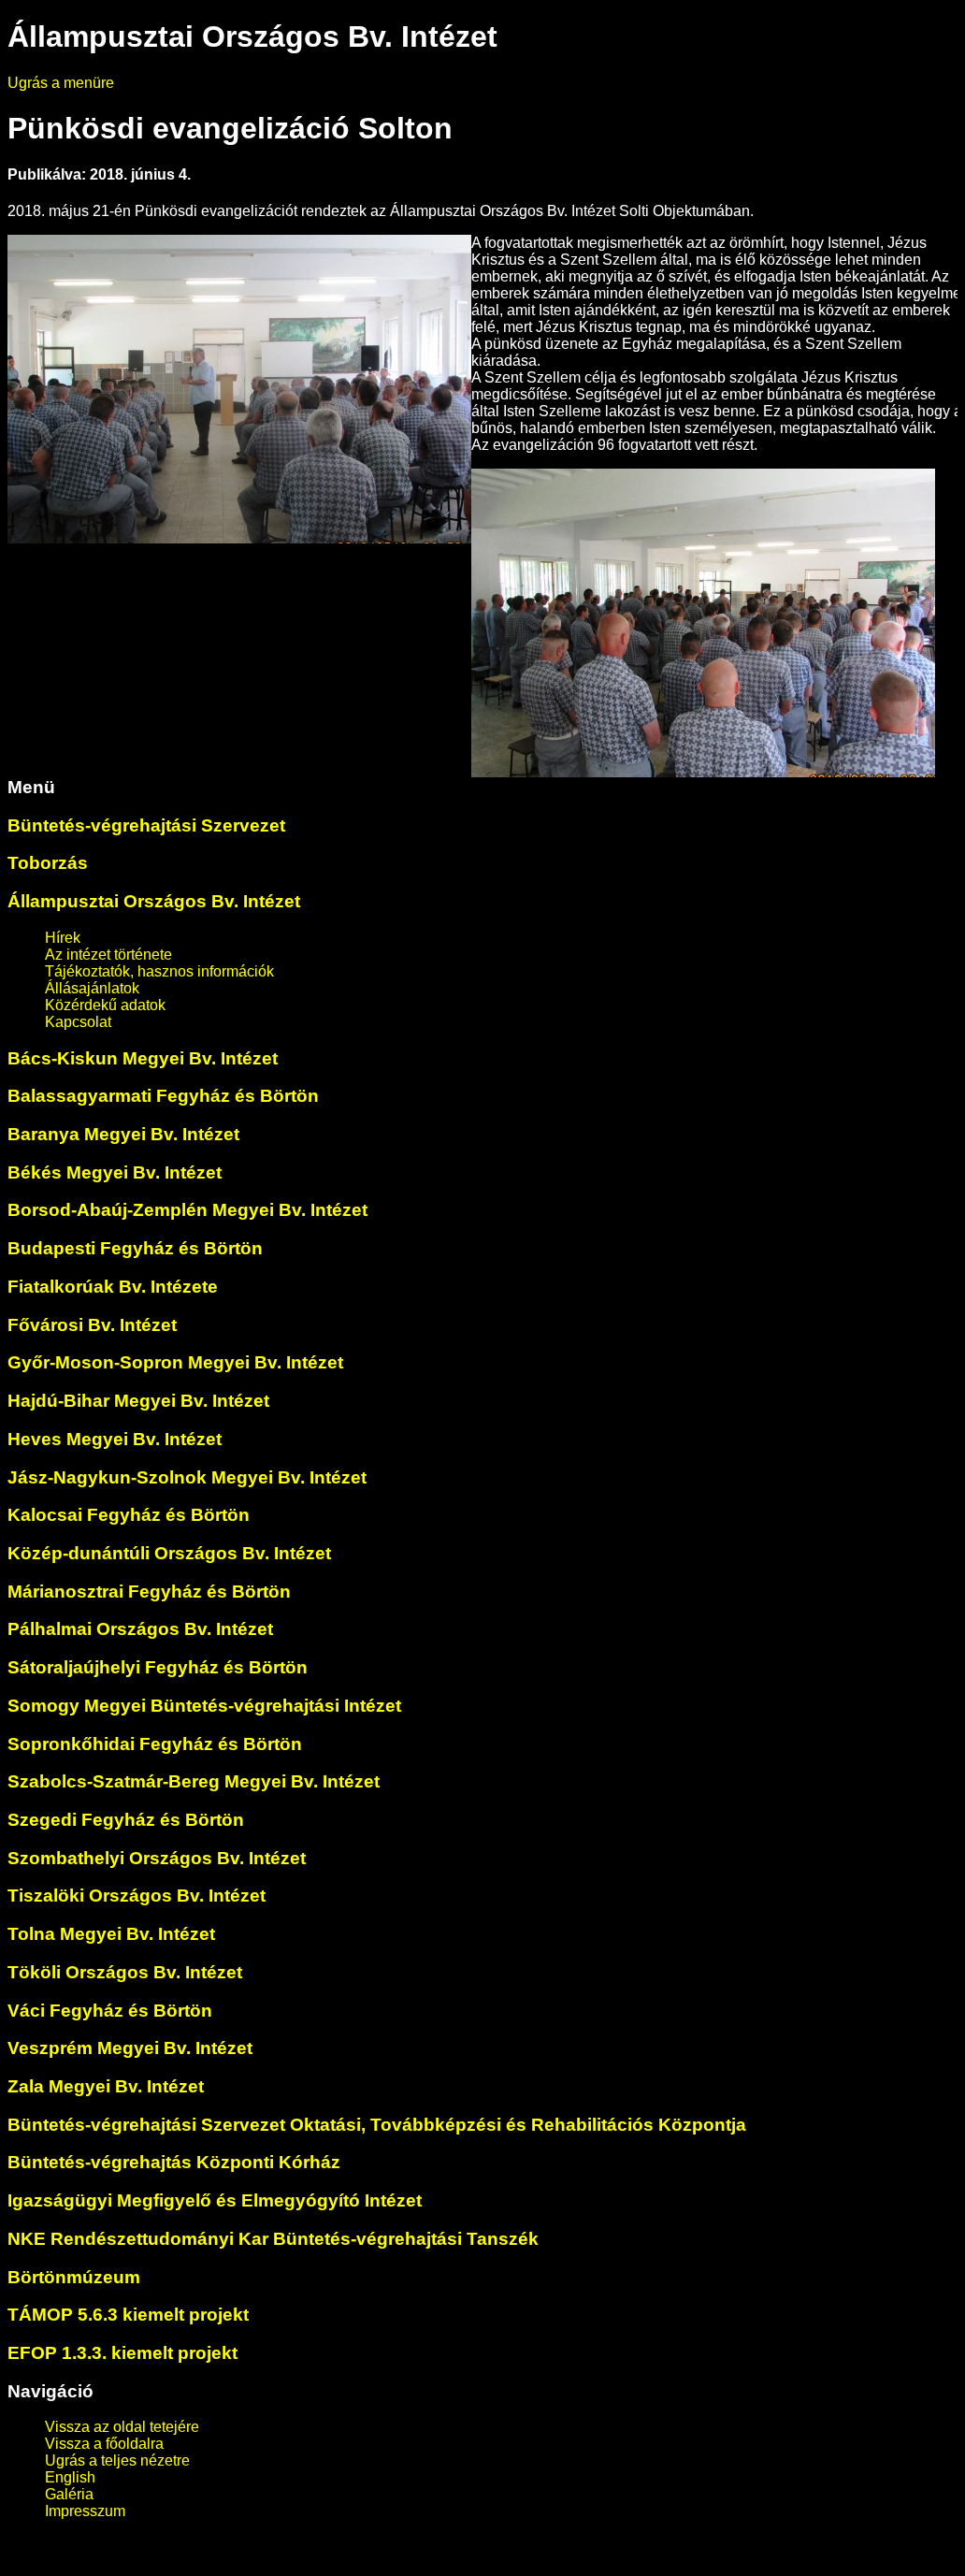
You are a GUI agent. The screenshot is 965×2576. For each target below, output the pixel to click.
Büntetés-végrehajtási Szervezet (146, 825)
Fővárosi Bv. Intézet (92, 1325)
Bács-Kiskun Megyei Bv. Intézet (143, 1058)
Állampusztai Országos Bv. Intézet (154, 901)
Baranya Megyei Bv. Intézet (123, 1134)
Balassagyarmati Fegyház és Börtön (163, 1096)
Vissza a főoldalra (104, 2444)
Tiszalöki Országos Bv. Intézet (137, 1896)
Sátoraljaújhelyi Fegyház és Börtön (158, 1667)
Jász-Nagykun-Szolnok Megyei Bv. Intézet (187, 1477)
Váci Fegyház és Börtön (110, 2011)
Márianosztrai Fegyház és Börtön (149, 1592)
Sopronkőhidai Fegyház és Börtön (155, 1744)
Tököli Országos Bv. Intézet (125, 1972)
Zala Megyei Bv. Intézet (106, 2086)
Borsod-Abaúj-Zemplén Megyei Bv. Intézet (187, 1210)
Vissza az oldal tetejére (122, 2427)
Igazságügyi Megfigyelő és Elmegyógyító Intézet (215, 2200)
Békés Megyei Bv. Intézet (115, 1172)
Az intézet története (108, 955)
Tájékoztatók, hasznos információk (159, 971)
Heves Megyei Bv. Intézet (115, 1439)
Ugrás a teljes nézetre (117, 2460)
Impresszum (85, 2511)
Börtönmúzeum (74, 2277)
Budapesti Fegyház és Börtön (135, 1248)
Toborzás (48, 863)
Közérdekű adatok (105, 1005)
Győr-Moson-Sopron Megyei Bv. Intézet (175, 1362)
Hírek (63, 938)
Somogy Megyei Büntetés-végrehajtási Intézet (204, 1706)
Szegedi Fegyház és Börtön (126, 1820)
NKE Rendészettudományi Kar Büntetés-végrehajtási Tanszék (273, 2239)
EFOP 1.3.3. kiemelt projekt (122, 2353)
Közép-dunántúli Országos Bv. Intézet (169, 1553)
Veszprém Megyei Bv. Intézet (130, 2048)
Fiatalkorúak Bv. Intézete (113, 1287)
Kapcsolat (78, 1022)
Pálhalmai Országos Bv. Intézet (140, 1629)
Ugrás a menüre (61, 83)
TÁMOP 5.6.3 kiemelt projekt (128, 2315)
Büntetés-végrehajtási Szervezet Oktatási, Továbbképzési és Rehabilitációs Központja (377, 2125)
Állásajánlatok (92, 988)
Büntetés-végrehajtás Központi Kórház (174, 2162)
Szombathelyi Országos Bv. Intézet (157, 1858)
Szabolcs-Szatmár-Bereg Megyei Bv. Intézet (194, 1781)
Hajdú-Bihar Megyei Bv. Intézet (138, 1401)
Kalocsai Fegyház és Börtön (129, 1515)
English (70, 2477)
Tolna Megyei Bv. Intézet (111, 1934)
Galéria (69, 2494)
